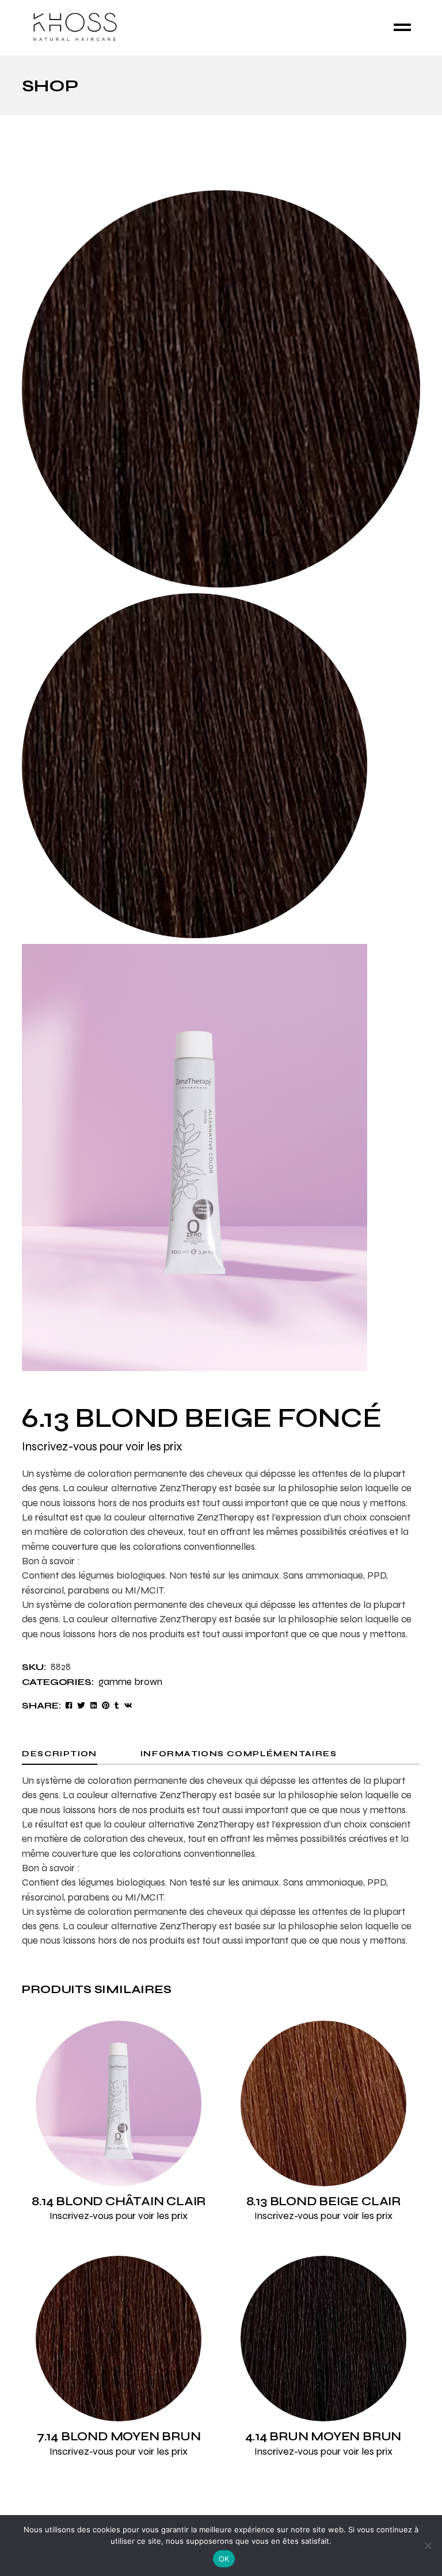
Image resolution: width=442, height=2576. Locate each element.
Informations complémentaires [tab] (239, 1754)
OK (224, 2559)
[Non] (428, 2546)
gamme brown (130, 1682)
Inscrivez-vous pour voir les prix (102, 1447)
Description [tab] (59, 1754)
